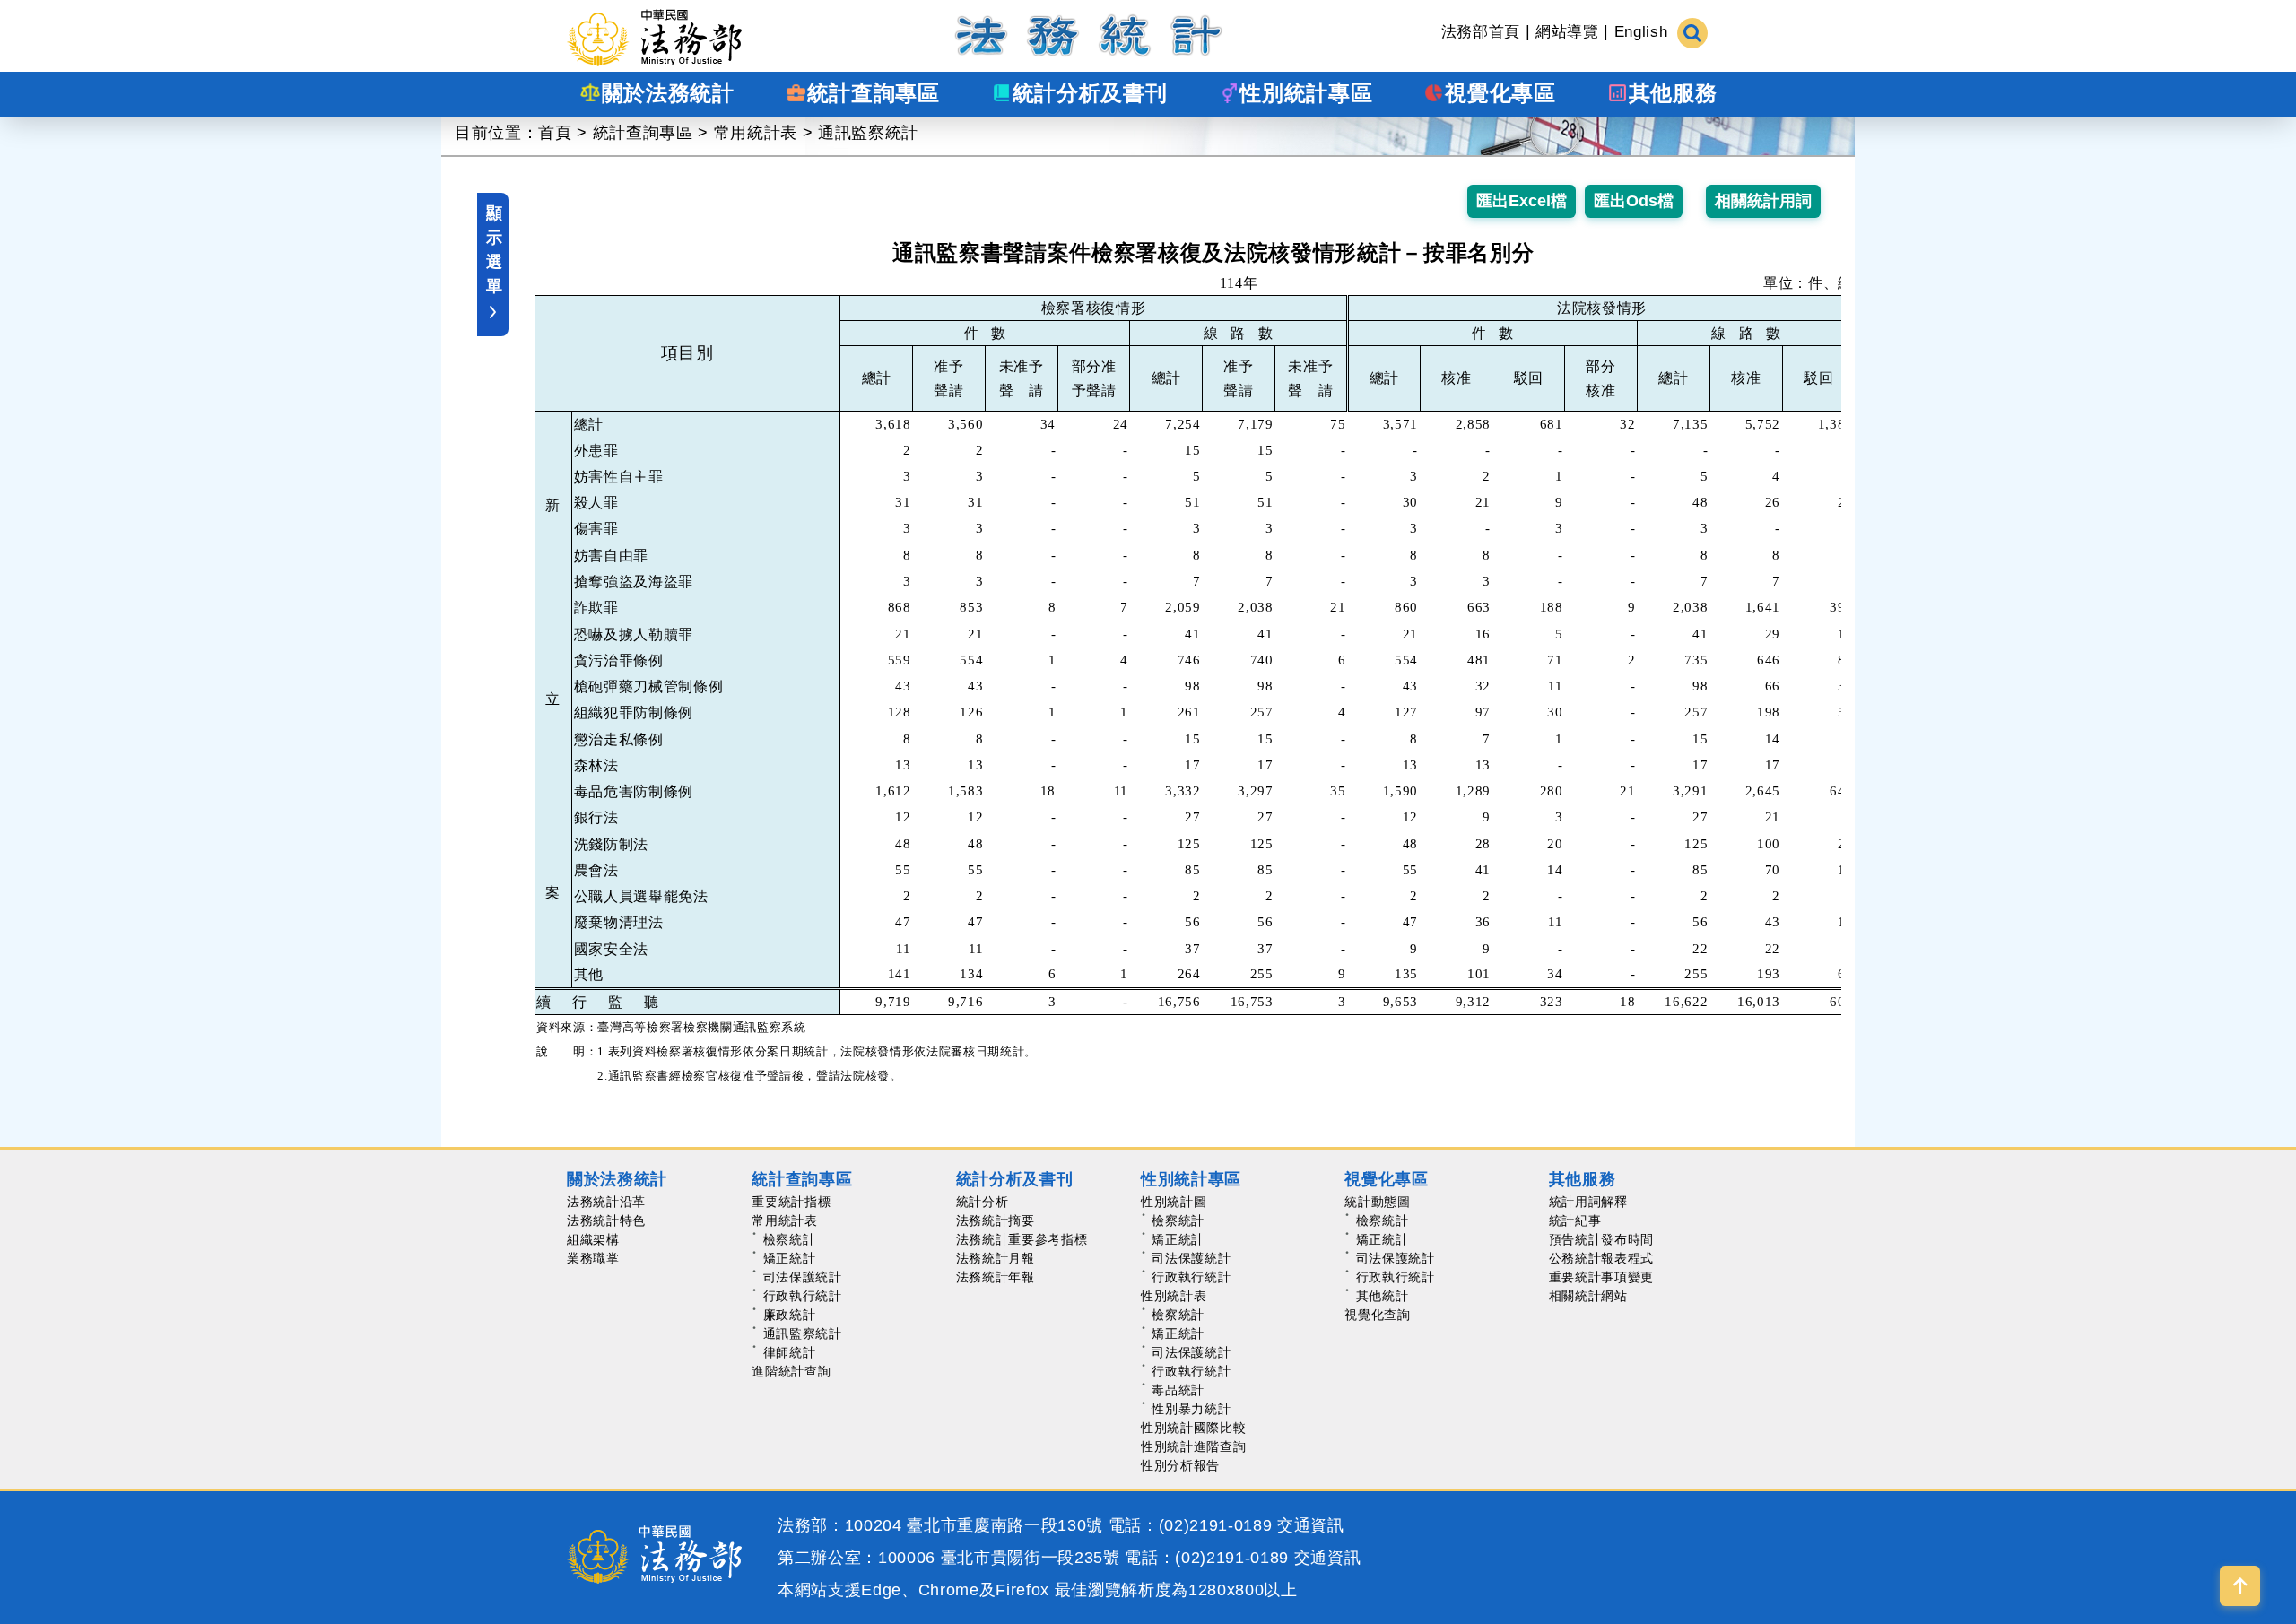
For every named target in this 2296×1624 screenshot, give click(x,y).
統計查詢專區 (643, 133)
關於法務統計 (617, 1179)
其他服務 (1583, 1179)
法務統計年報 (996, 1277)
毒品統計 (1178, 1390)
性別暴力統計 (1191, 1409)
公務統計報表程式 (1601, 1258)
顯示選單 (494, 250)
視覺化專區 (1386, 1179)
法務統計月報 (996, 1258)
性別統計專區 (1191, 1179)
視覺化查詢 (1377, 1315)
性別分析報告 (1180, 1465)
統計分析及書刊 (1015, 1179)
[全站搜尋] (1692, 32)
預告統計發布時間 (1601, 1239)
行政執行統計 (803, 1296)
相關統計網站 (1588, 1296)
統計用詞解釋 (1588, 1202)
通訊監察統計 (868, 133)
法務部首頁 (1481, 32)
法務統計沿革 (606, 1202)
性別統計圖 (1174, 1202)
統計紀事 (1575, 1220)
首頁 (555, 133)
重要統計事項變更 (1601, 1277)
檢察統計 (790, 1239)
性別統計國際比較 (1193, 1428)
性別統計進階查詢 (1193, 1446)
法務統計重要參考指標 (1022, 1239)
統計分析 (983, 1202)
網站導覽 (1567, 32)
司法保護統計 (803, 1277)
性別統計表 (1174, 1296)
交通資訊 (1311, 1525)
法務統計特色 (606, 1220)
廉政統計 (790, 1315)
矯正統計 (790, 1258)
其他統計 (1383, 1296)
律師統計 (790, 1352)
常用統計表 (756, 133)
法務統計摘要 (996, 1220)
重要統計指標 (791, 1202)
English (1641, 32)
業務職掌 (593, 1258)
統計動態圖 (1377, 1202)
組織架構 (593, 1239)
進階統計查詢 (791, 1371)
